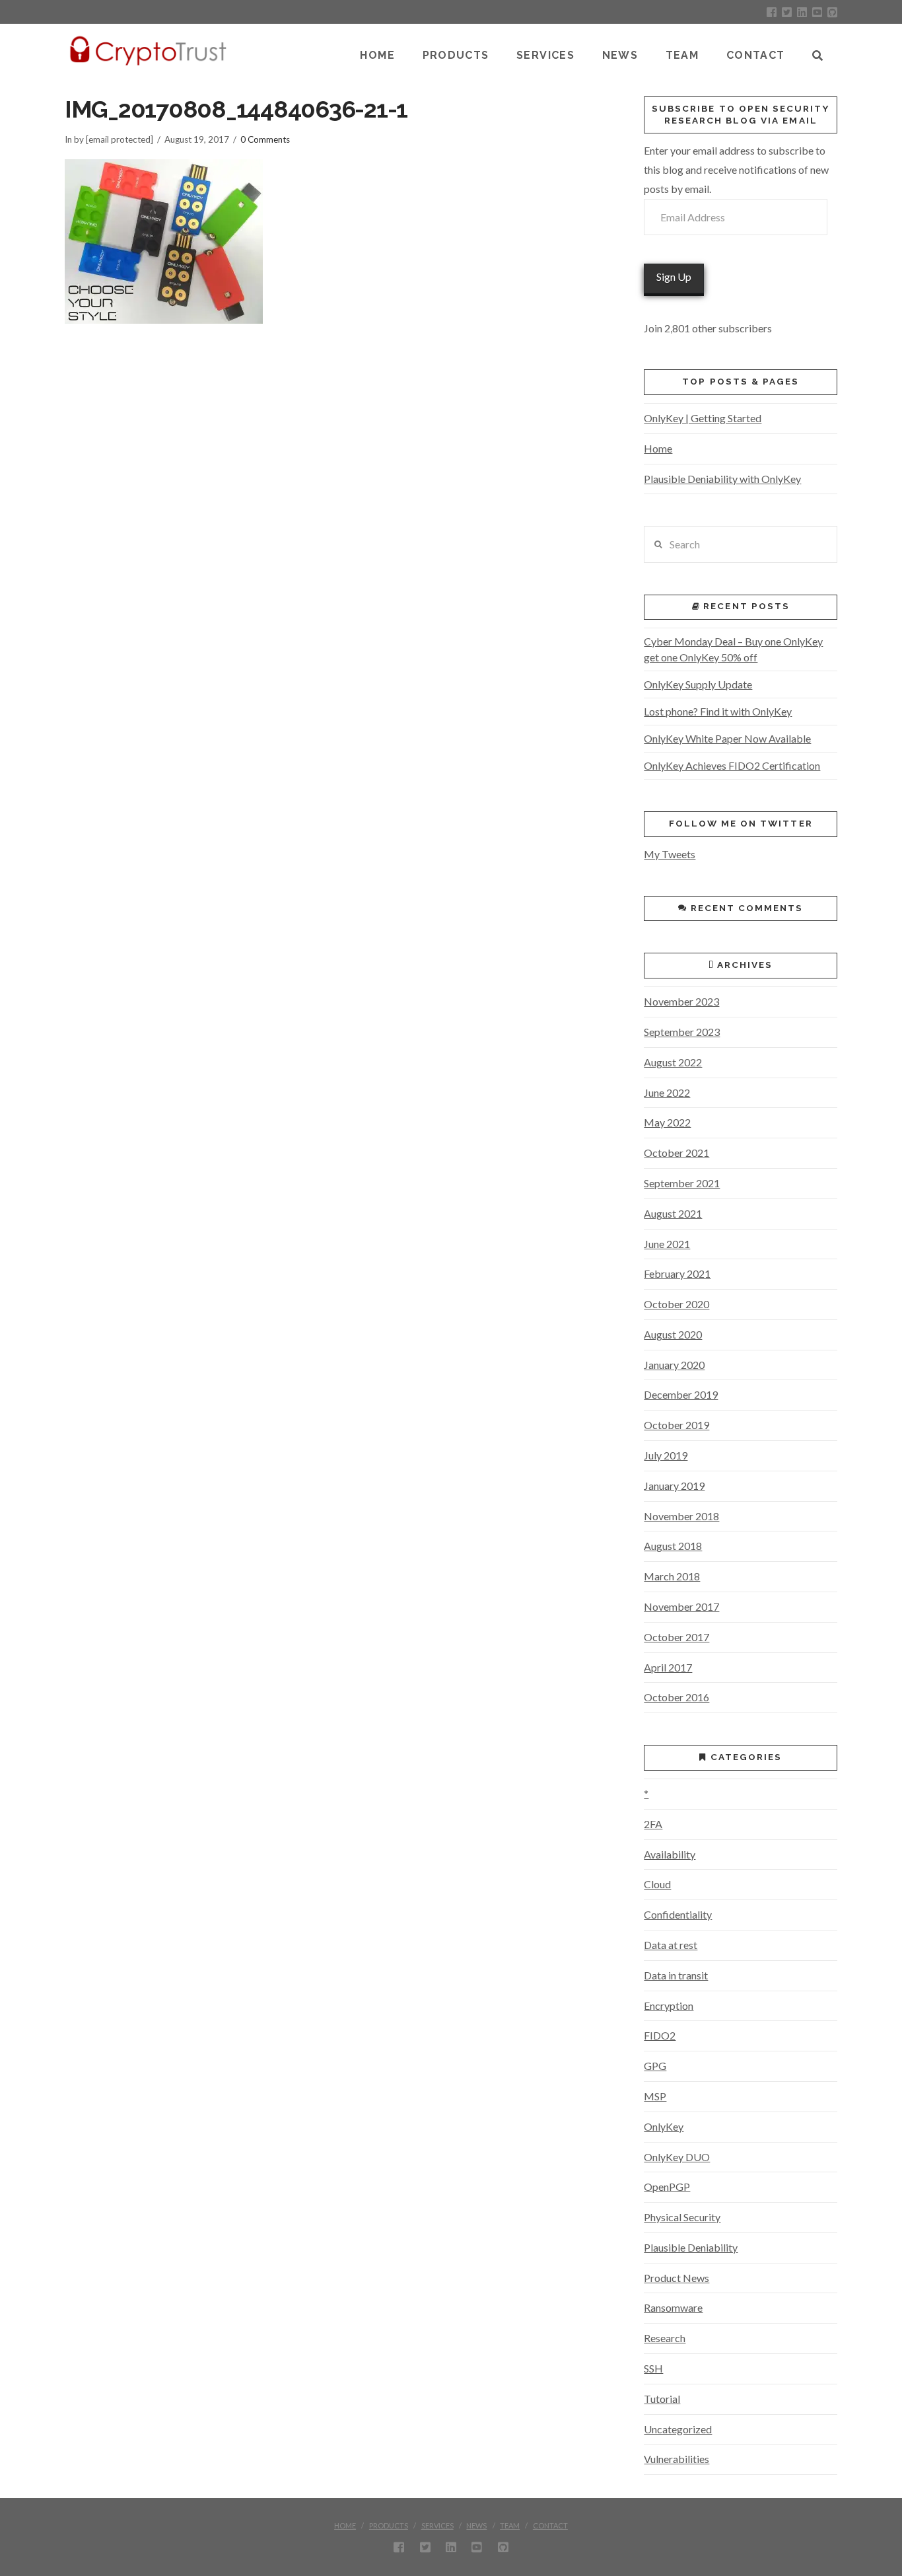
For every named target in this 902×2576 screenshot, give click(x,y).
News (476, 2525)
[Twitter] (787, 12)
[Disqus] (331, 512)
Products (389, 2525)
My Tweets (670, 854)
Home (658, 448)
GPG (655, 2066)
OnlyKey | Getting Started (703, 418)
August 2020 (673, 1334)
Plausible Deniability (691, 2247)
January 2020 (674, 1365)
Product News (676, 2278)
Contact (550, 2525)
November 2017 (681, 1606)
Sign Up (674, 276)
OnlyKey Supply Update (698, 684)
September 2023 (682, 1032)
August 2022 (673, 1062)
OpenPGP (667, 2187)
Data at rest (671, 1945)
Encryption (669, 2006)
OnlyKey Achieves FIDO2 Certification (732, 765)
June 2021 (667, 1244)
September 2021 (682, 1183)
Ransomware (673, 2307)
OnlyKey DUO (677, 2157)
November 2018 (681, 1516)
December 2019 (681, 1394)
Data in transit (676, 1975)
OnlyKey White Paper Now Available (727, 738)
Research (665, 2338)
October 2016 (676, 1697)
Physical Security (682, 2217)
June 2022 (667, 1092)
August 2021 (673, 1213)
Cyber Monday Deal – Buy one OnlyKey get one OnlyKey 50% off (733, 649)
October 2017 (676, 1637)
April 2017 (668, 1667)
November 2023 (681, 1001)
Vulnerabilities (676, 2459)
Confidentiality (678, 1914)
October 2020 (676, 1304)
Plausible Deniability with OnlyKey (722, 479)
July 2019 (666, 1455)
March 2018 (672, 1576)
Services (437, 2525)
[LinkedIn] (802, 12)
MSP (655, 2096)
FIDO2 (660, 2035)
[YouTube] (817, 12)
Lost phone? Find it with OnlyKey (718, 711)
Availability (670, 1854)
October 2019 (676, 1425)
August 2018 (673, 1546)
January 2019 (674, 1486)
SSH (653, 2368)
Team (510, 2525)
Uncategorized (678, 2429)
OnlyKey (664, 2126)
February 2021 (677, 1273)
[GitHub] (832, 12)
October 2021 (676, 1153)
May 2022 (667, 1122)
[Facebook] (772, 12)
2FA (653, 1824)
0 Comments (265, 139)
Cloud (657, 1884)
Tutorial (662, 2399)
